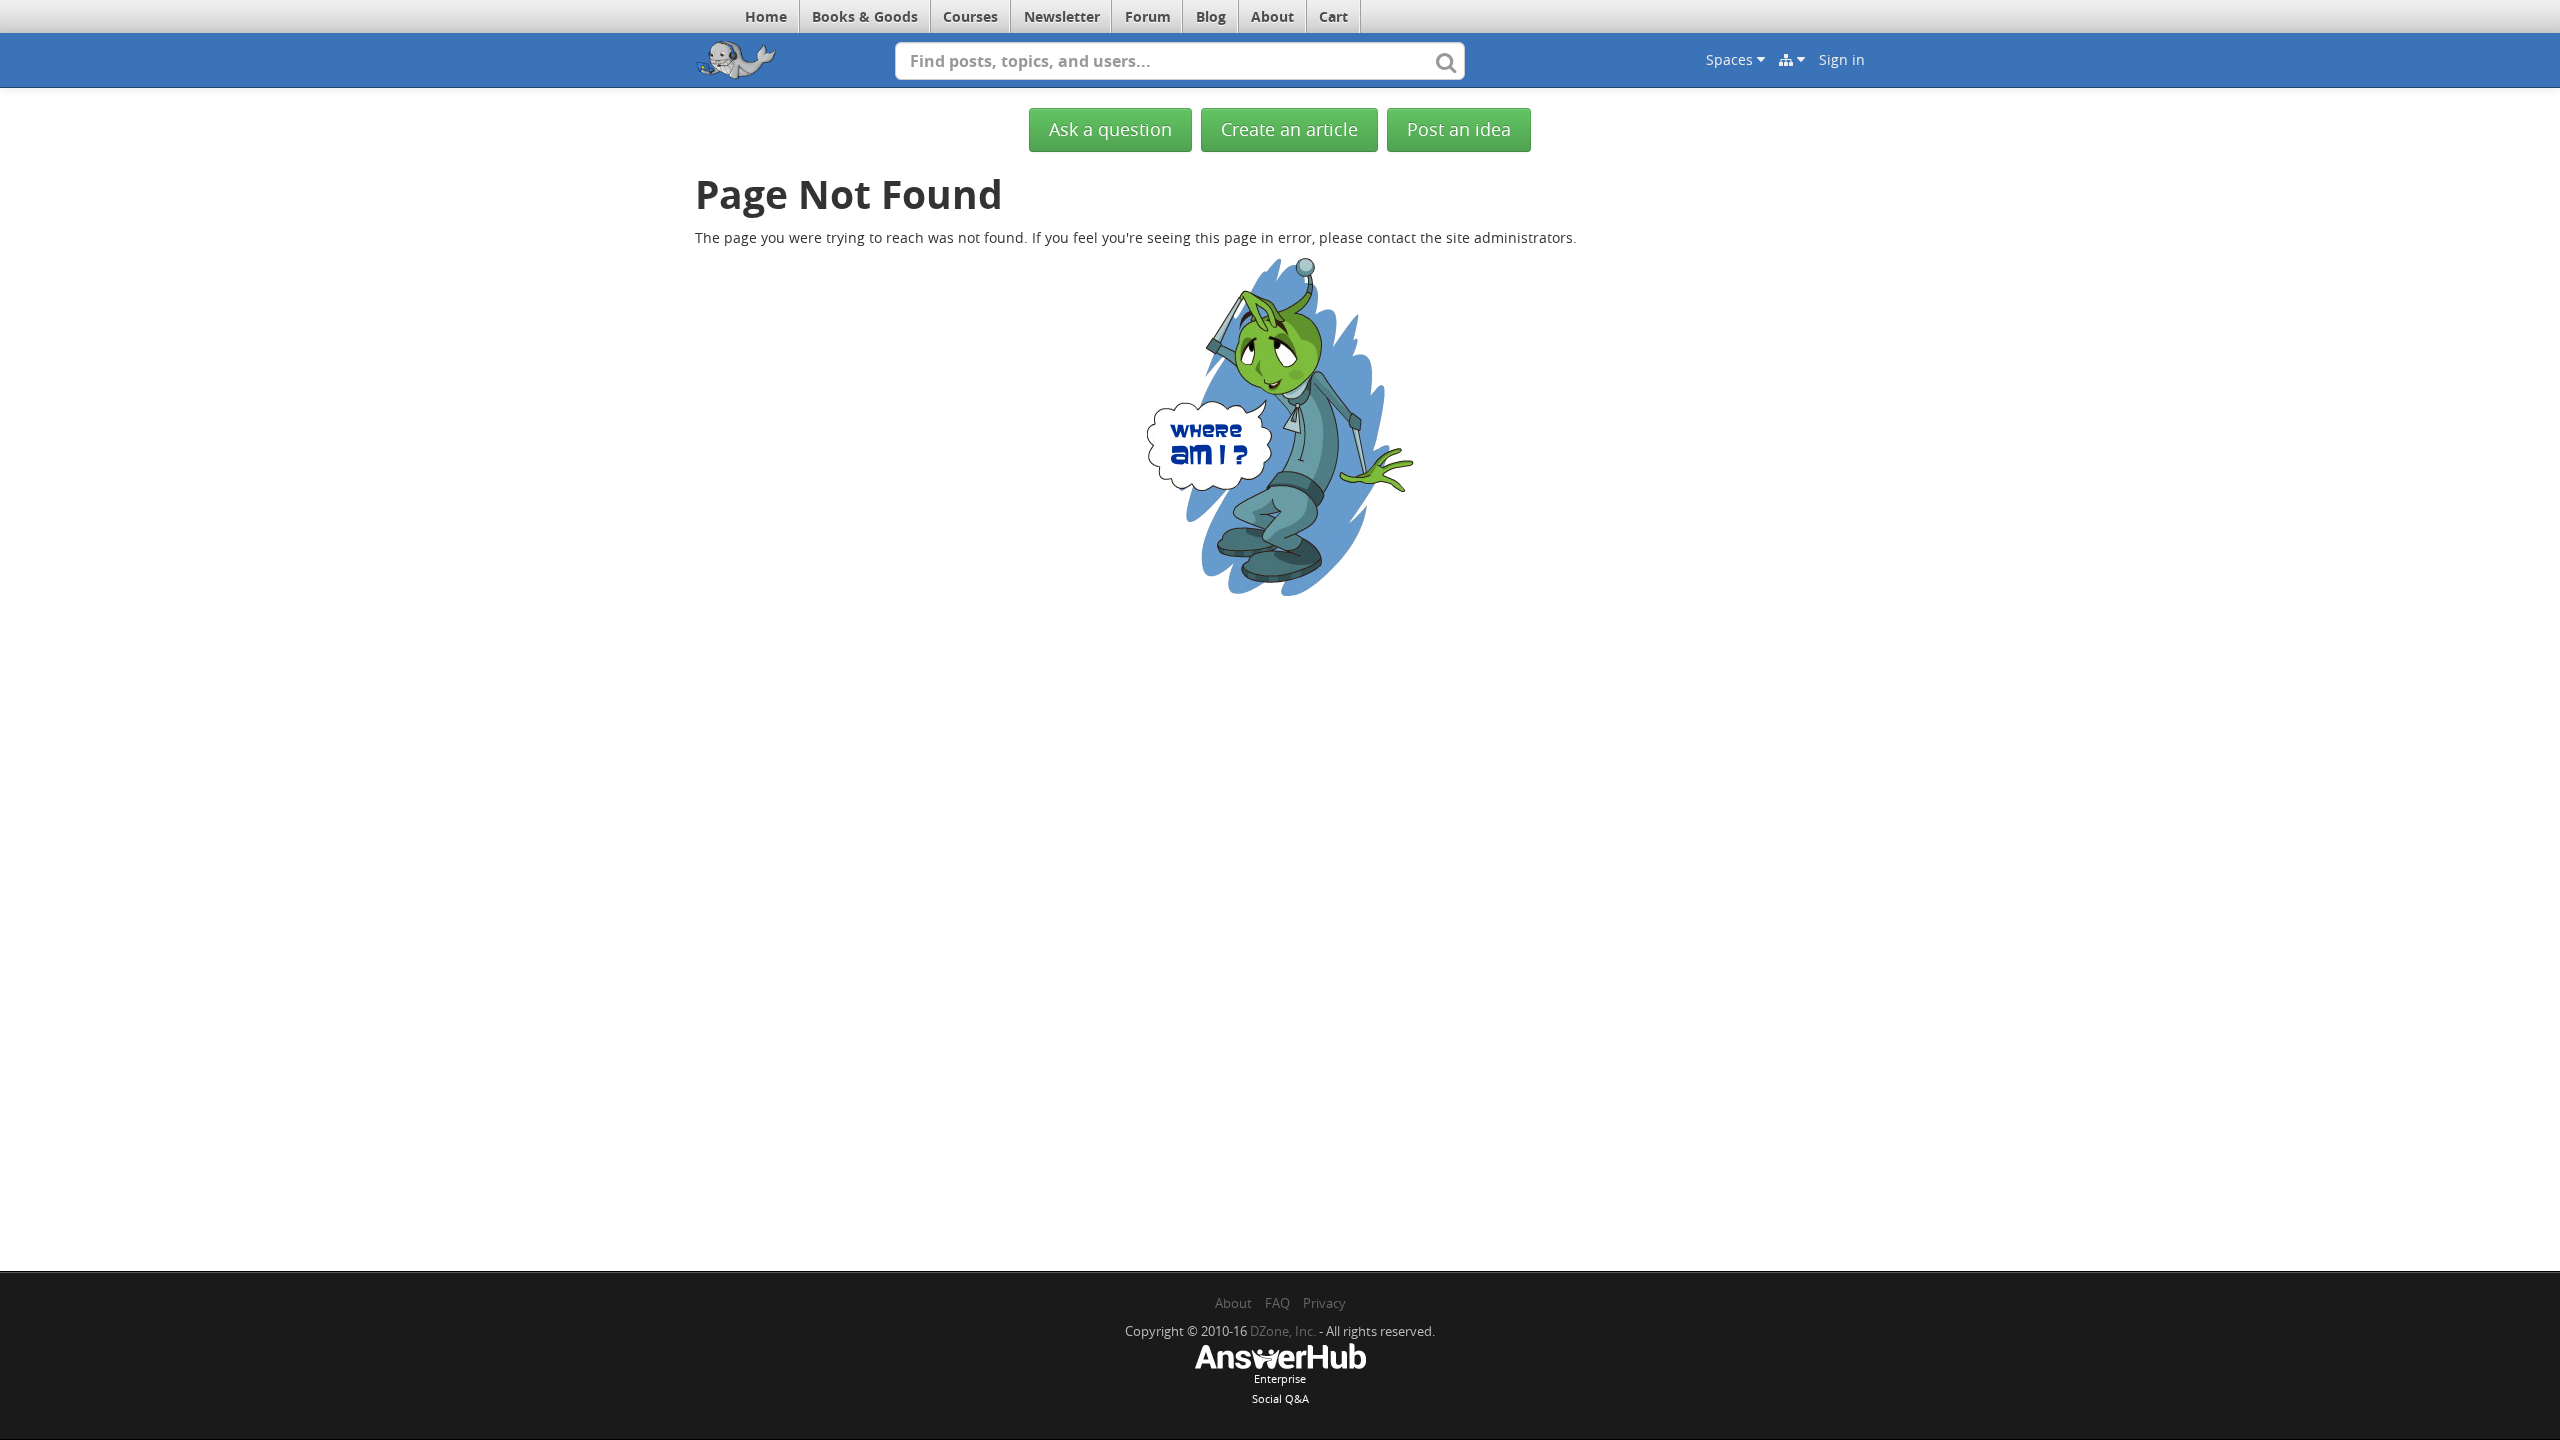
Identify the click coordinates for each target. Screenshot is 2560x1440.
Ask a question (1110, 129)
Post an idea (1459, 129)
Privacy (1324, 1303)
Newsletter (1062, 16)
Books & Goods (865, 16)
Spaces (1731, 59)
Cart (1333, 16)
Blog (1211, 16)
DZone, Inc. (1283, 1331)
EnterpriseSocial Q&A (1280, 1388)
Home (766, 16)
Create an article (1289, 129)
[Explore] (1792, 60)
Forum (1148, 16)
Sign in (1842, 59)
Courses (970, 16)
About (1272, 16)
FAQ (1277, 1303)
